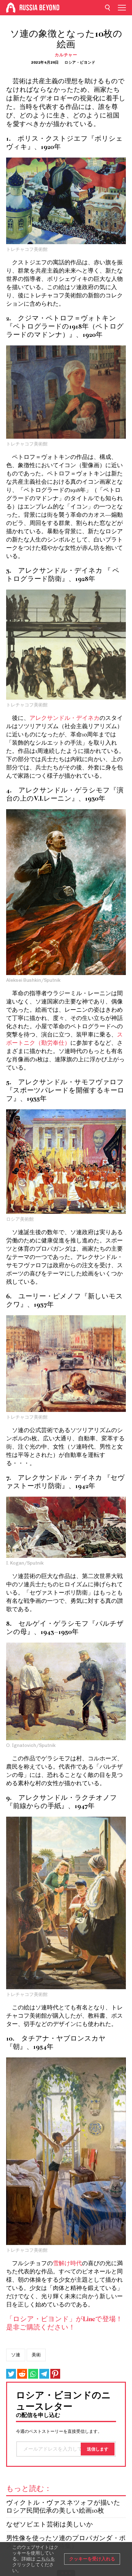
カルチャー (66, 55)
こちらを (46, 2559)
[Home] (11, 8)
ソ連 (16, 2355)
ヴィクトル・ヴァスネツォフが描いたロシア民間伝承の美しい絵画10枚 (63, 2507)
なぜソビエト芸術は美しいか (50, 2525)
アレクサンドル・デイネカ (64, 718)
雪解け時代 (67, 2264)
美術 (36, 2355)
